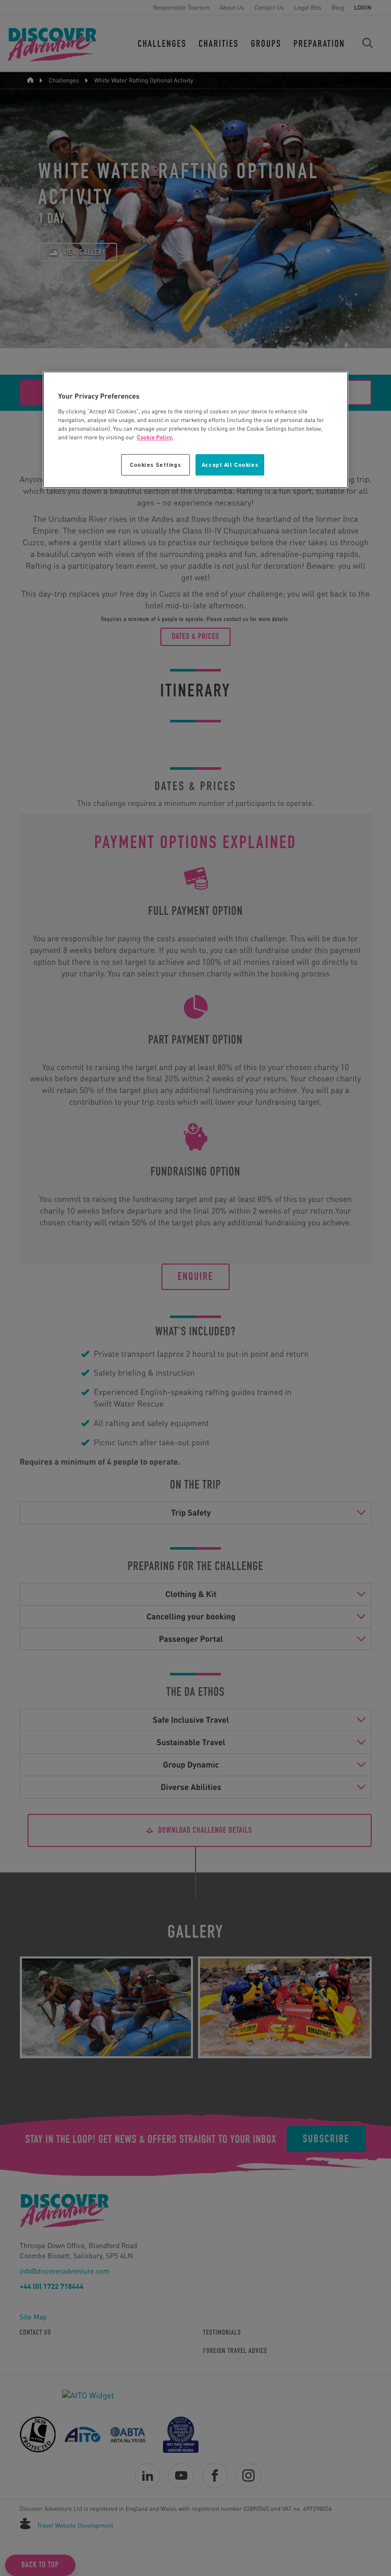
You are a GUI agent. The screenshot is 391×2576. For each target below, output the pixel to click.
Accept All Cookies (230, 465)
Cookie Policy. (155, 437)
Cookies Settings (155, 465)
